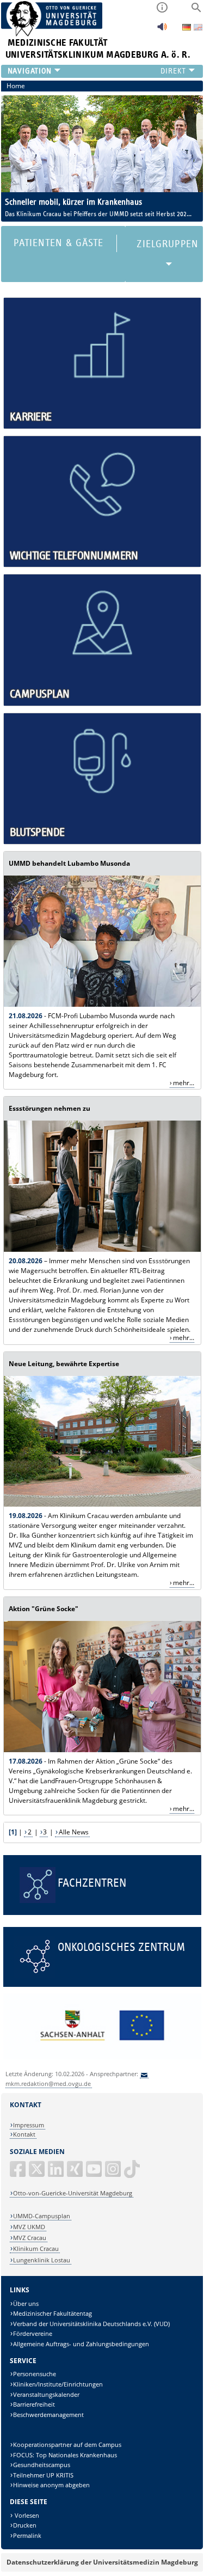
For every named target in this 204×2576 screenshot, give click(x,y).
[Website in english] (198, 29)
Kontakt (24, 2134)
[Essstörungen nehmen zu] (102, 1249)
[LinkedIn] (57, 2173)
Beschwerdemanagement (48, 2415)
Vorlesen (26, 2515)
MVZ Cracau (30, 2238)
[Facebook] (18, 2173)
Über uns (26, 2303)
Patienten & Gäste (58, 243)
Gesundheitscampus (42, 2465)
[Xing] (76, 2173)
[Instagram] (114, 2173)
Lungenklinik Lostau (42, 2260)
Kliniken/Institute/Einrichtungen (58, 2384)
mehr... (184, 1083)
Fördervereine (33, 2333)
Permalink (27, 2535)
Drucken (25, 2525)
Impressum (29, 2125)
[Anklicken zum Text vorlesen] (162, 30)
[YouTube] (95, 2173)
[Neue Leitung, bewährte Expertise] (102, 1504)
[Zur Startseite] (52, 34)
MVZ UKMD (29, 2227)
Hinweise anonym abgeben (51, 2485)
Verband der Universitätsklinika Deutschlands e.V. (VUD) (91, 2324)
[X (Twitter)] (38, 2173)
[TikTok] (133, 2173)
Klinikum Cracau (36, 2248)
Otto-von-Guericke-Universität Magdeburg (73, 2193)
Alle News (74, 1832)
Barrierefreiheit (34, 2404)
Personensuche (35, 2374)
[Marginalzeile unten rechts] (102, 2057)
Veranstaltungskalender (46, 2394)
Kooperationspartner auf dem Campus (67, 2445)
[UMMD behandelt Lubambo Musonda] (102, 1004)
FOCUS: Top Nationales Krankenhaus (65, 2455)
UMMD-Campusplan (42, 2216)
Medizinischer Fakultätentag (52, 2313)
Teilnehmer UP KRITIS (43, 2475)
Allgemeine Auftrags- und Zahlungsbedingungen (81, 2344)
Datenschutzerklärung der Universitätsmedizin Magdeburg (102, 2562)
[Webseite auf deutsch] (187, 28)
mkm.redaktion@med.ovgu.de (48, 2084)
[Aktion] (102, 1750)
